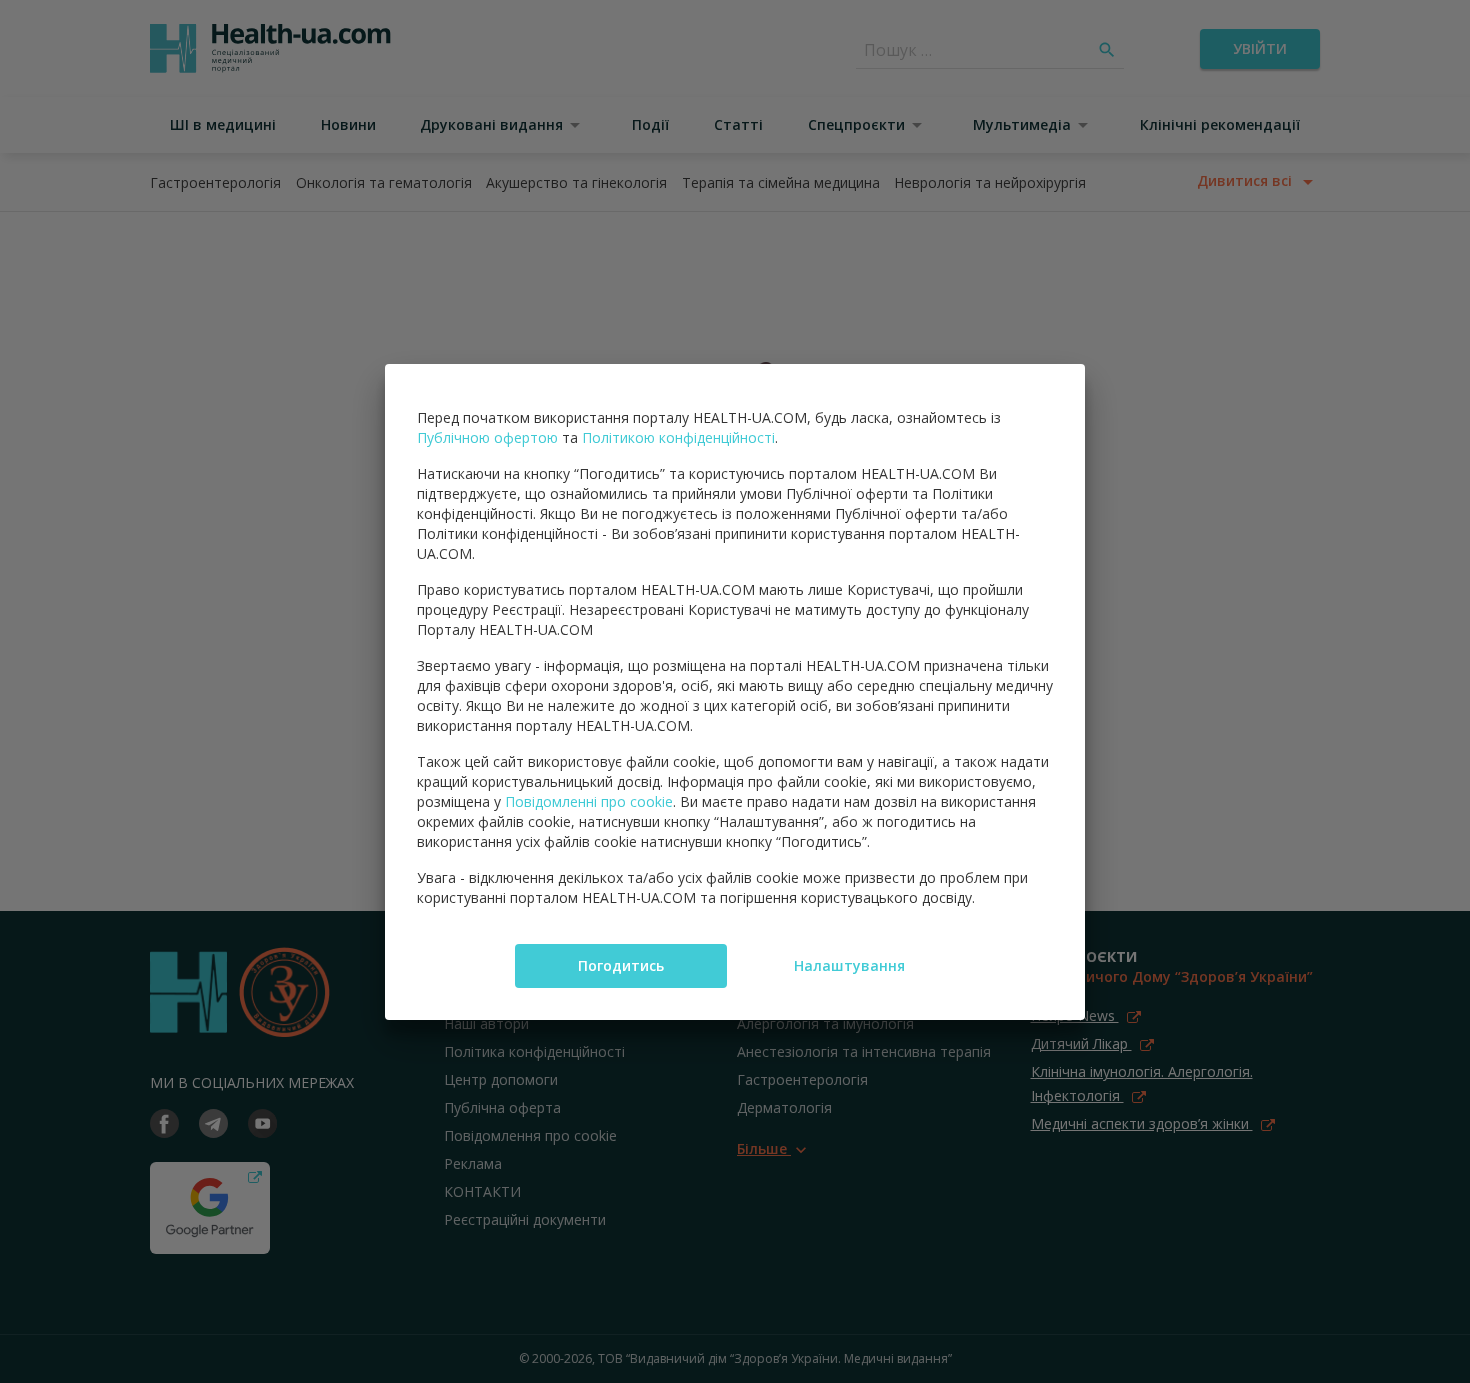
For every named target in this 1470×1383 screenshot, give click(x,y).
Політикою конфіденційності (678, 437)
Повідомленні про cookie (589, 801)
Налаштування (849, 965)
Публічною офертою (487, 437)
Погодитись (621, 965)
